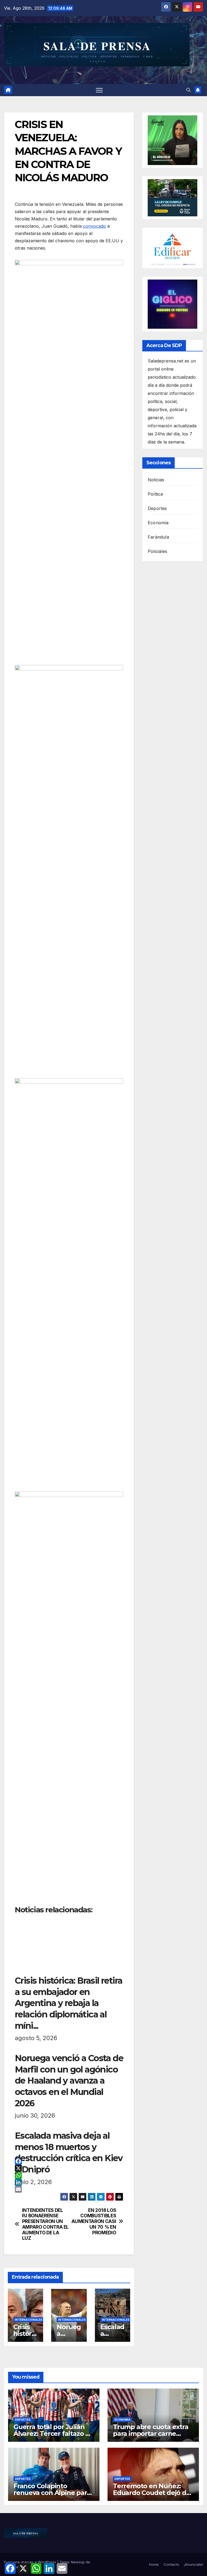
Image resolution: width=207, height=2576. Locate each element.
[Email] (69, 2189)
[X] (69, 2168)
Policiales (157, 551)
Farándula (158, 537)
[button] (188, 90)
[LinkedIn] (69, 2182)
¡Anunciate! (194, 2564)
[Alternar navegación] (99, 90)
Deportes (157, 508)
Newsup (78, 2562)
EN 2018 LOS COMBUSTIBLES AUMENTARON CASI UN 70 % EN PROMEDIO (94, 2221)
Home (154, 2564)
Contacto (171, 2564)
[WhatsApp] (69, 2175)
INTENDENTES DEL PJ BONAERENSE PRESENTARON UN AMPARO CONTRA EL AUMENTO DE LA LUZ (45, 2224)
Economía (158, 523)
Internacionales (29, 2320)
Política (155, 494)
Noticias (156, 480)
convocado (94, 226)
